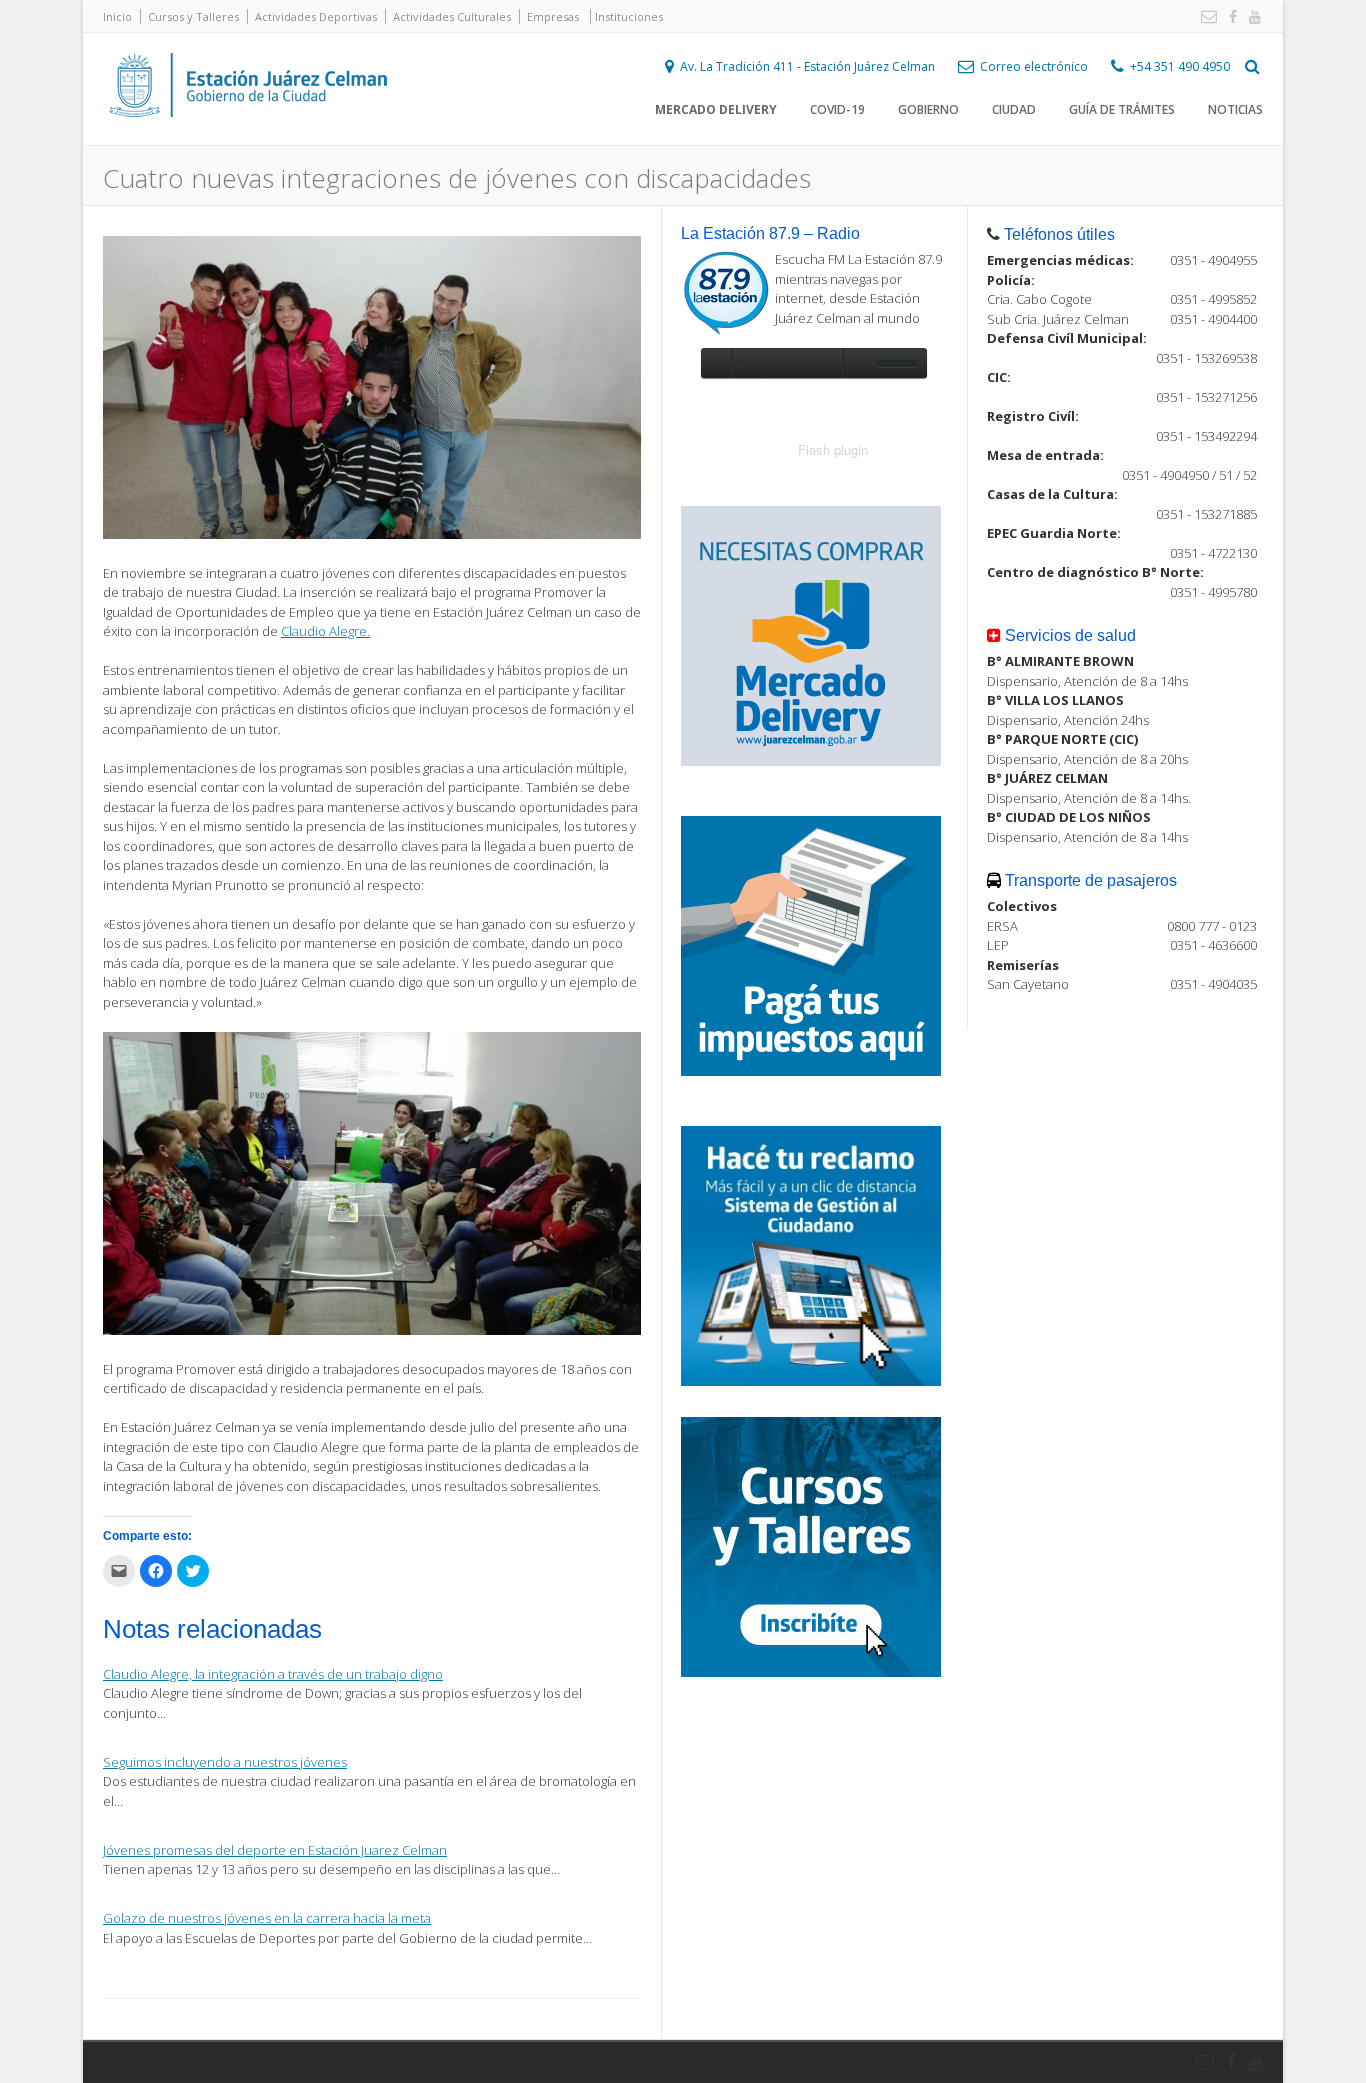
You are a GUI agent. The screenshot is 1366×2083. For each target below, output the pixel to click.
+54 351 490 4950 (1180, 66)
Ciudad (1014, 109)
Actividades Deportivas (316, 16)
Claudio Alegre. (325, 631)
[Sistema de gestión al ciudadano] (811, 1381)
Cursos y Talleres (193, 16)
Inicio (117, 16)
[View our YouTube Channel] (1251, 17)
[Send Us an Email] (1205, 17)
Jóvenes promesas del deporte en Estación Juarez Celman (275, 1850)
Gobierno (928, 109)
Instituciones (629, 16)
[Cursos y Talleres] (811, 1672)
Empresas (553, 16)
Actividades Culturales (452, 16)
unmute (857, 363)
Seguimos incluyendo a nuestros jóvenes (225, 1762)
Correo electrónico (1034, 66)
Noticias (1235, 109)
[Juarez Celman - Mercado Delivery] (811, 761)
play (716, 363)
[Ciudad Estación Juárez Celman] (248, 139)
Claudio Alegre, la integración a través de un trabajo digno (273, 1674)
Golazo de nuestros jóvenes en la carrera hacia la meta (267, 1918)
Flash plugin (833, 449)
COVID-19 (837, 109)
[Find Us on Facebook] (1229, 17)
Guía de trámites (1122, 109)
